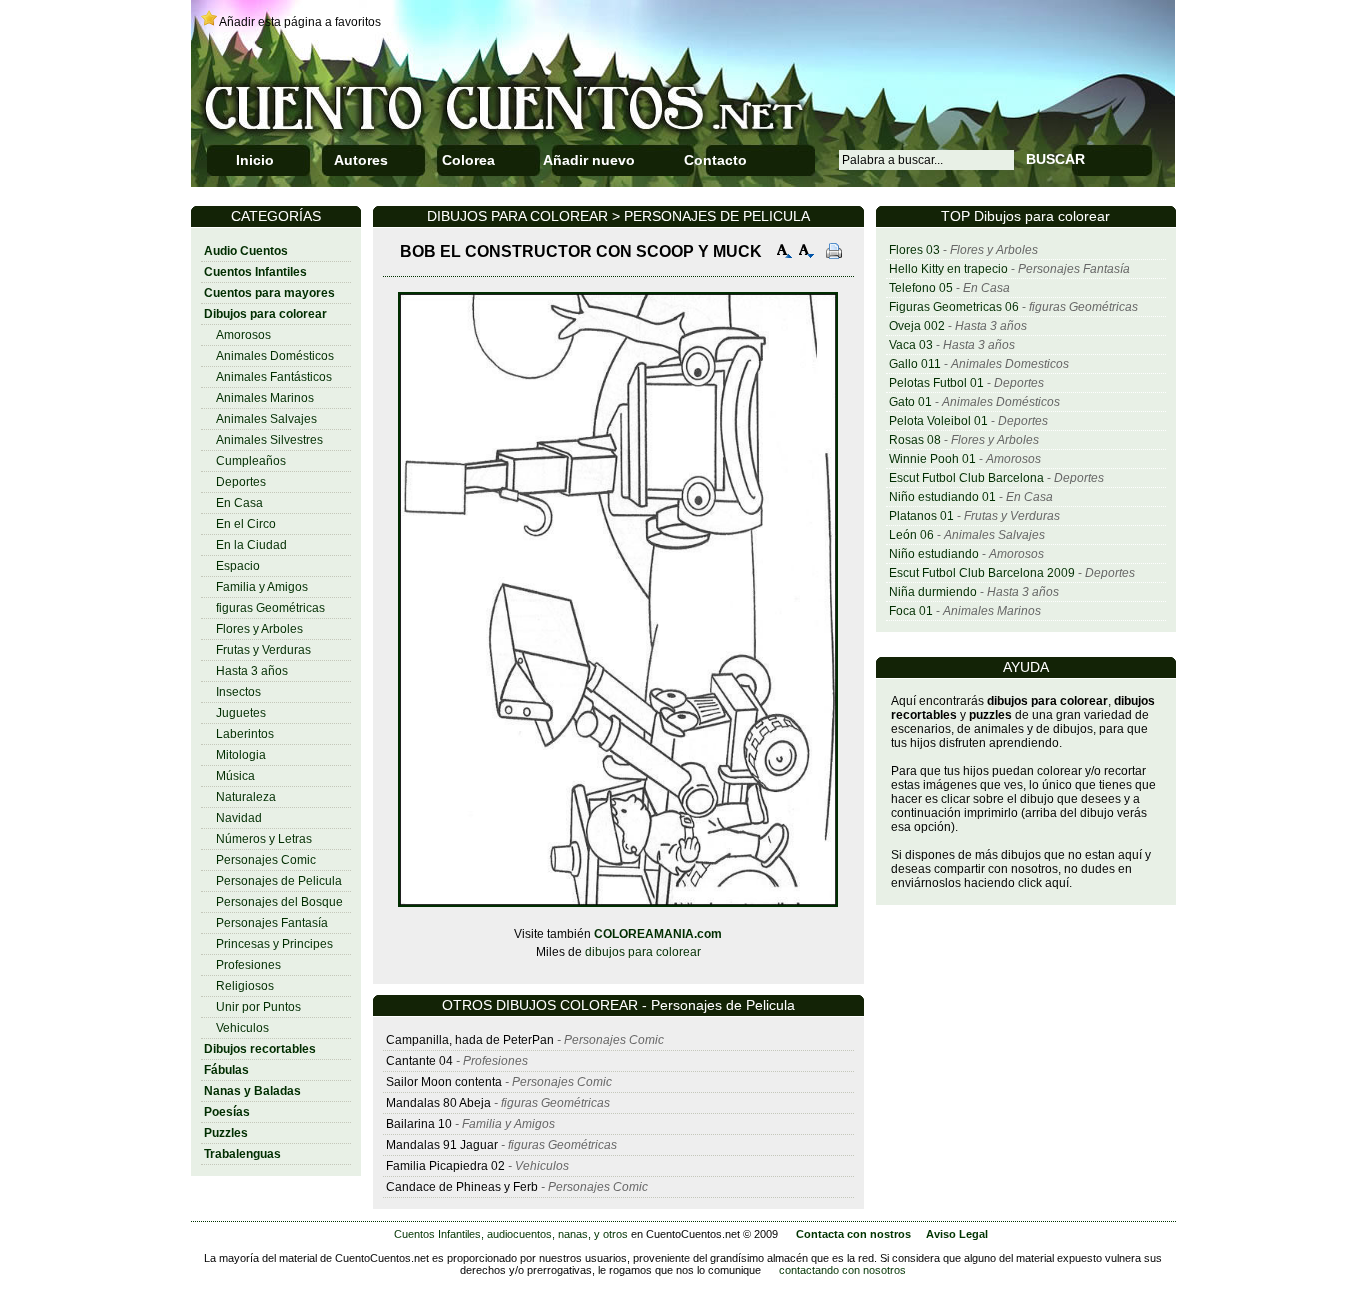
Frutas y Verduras (263, 650)
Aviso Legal (957, 1234)
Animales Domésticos (275, 356)
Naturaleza (246, 797)
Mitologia (241, 755)
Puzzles (226, 1133)
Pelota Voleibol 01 (938, 421)
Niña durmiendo (933, 592)
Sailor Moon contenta (444, 1082)
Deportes (241, 482)
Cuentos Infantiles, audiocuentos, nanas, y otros (511, 1234)
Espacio (238, 566)
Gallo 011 (915, 364)
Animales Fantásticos (274, 377)
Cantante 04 (419, 1061)
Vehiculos (242, 1028)
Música (235, 776)
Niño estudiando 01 (942, 497)
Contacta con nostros (853, 1234)
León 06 (911, 535)
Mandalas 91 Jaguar (442, 1145)
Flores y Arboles (259, 629)
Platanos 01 (921, 516)
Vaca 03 (911, 345)
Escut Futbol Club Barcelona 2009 (982, 573)
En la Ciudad (251, 545)
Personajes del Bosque (279, 902)
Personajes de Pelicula (279, 881)
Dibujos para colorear (265, 314)
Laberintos (245, 734)
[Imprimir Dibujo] (834, 253)
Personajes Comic (266, 860)
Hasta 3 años (252, 671)
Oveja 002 (917, 326)
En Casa (239, 503)
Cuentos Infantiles (255, 272)
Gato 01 (910, 402)
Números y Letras (264, 839)
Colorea (468, 160)
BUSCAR (1055, 159)
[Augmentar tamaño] (785, 253)
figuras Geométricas (270, 608)
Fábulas (226, 1070)
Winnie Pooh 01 (932, 459)
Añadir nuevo (589, 160)
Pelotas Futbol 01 (936, 383)
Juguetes (241, 713)
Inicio (255, 160)
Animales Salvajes (266, 419)
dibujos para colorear (643, 952)
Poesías (227, 1112)
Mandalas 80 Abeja (438, 1103)
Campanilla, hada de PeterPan (470, 1040)
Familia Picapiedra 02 (445, 1166)
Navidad (239, 818)
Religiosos (245, 986)
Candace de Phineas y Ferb (462, 1187)
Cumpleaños (251, 461)
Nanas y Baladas (252, 1091)
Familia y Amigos (262, 587)
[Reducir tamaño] (807, 253)
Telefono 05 (921, 288)
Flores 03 (914, 250)
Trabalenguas (242, 1154)
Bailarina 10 (419, 1124)
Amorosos (243, 335)
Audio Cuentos (246, 251)
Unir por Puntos (258, 1007)
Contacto (715, 160)
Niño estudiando (934, 554)
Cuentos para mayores (269, 293)
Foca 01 (911, 611)
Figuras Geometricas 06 (954, 307)
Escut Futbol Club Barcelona (966, 478)
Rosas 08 (915, 440)
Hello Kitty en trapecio (948, 269)
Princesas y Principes (274, 944)
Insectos (238, 692)
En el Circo (246, 524)
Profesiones (248, 965)
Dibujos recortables (260, 1049)
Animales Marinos (265, 398)
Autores (361, 160)
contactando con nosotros (842, 1270)
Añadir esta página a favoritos (300, 22)
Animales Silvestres (269, 440)
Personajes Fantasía (272, 923)
